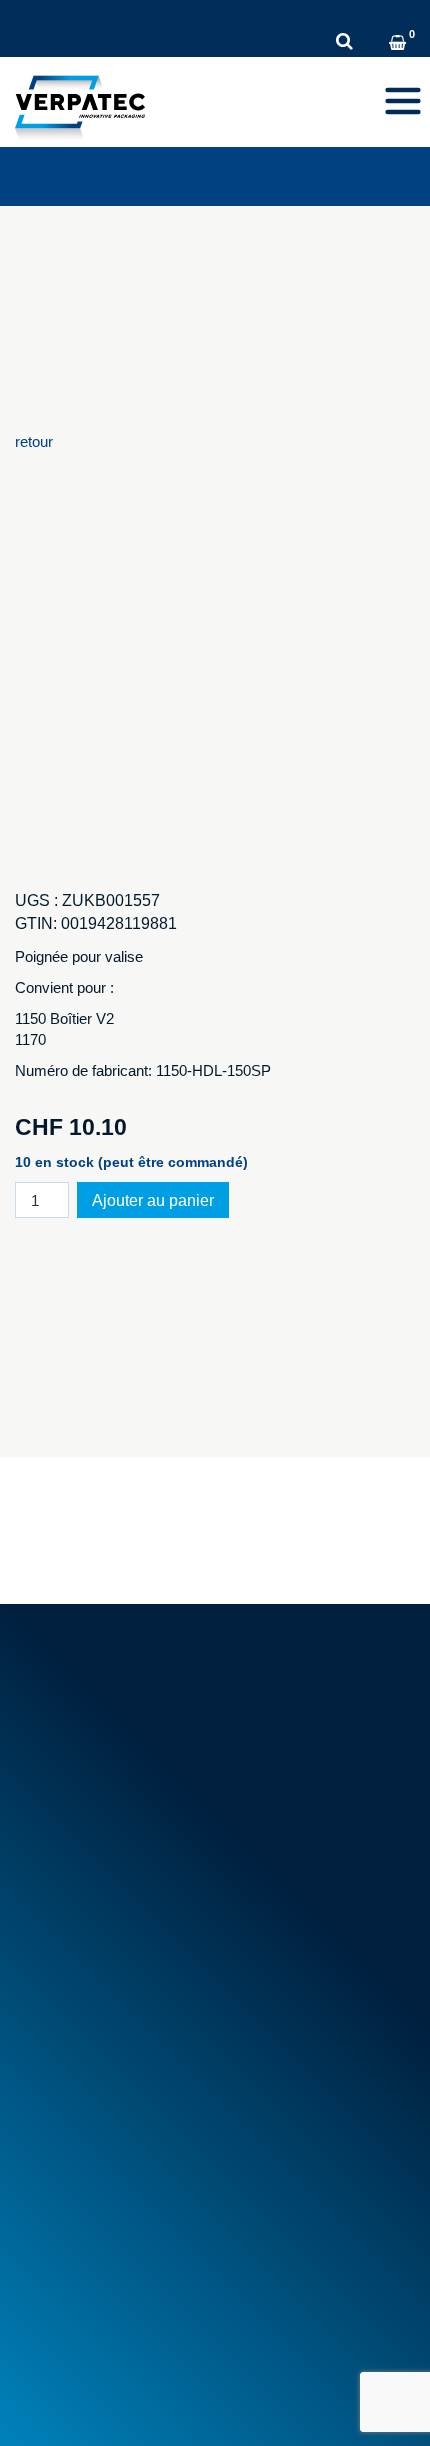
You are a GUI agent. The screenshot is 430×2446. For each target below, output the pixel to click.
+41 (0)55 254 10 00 (105, 15)
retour (34, 441)
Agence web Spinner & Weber (113, 2405)
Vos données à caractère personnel (140, 2249)
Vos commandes (80, 2204)
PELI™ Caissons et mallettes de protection (165, 2105)
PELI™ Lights (70, 2128)
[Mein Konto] (373, 44)
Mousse (51, 2038)
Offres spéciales (78, 1961)
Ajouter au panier (153, 1200)
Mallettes (54, 2083)
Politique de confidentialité (236, 2374)
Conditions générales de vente (123, 1882)
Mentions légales (70, 2374)
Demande (383, 15)
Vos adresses (70, 2227)
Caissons (56, 2060)
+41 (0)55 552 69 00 (112, 1726)
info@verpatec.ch (122, 1748)
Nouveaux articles (84, 1939)
